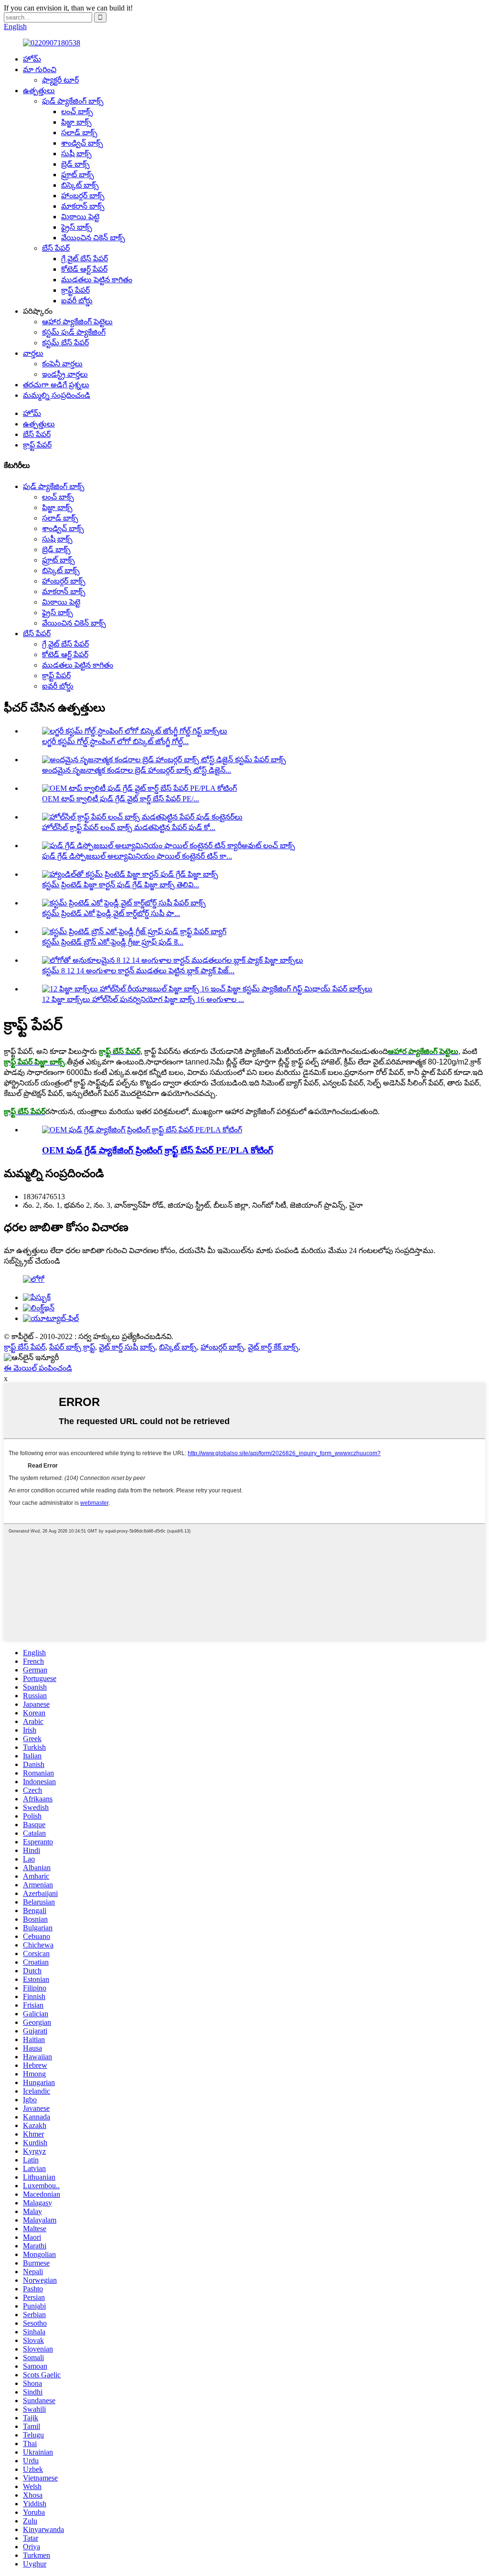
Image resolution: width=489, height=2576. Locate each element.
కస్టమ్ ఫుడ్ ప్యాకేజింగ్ (74, 332)
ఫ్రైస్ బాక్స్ (77, 227)
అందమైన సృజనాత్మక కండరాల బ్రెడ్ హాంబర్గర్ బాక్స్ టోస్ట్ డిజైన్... (137, 770)
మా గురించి (40, 69)
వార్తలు (33, 353)
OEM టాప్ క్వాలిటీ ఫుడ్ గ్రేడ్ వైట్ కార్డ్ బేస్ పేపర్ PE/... (121, 799)
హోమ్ (32, 59)
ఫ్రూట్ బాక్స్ (78, 175)
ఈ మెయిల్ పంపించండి (38, 1368)
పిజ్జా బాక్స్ (76, 122)
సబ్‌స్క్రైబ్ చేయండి (32, 1261)
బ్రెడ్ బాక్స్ (75, 164)
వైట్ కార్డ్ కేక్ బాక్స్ (273, 1347)
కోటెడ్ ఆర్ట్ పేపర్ (84, 269)
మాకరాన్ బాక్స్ (83, 206)
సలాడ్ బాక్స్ (79, 133)
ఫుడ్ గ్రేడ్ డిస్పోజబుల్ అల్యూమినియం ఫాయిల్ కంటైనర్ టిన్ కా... (137, 856)
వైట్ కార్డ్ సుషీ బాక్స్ (127, 1347)
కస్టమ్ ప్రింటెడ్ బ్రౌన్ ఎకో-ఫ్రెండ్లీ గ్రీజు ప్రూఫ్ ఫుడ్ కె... (113, 942)
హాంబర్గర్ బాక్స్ (83, 196)
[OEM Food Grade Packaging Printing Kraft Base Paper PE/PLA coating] (142, 1130)
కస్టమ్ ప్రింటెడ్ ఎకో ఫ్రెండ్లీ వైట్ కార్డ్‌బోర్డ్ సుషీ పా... (111, 913)
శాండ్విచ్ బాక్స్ (82, 143)
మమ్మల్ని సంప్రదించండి (57, 395)
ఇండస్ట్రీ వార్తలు (65, 374)
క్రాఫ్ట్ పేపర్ (75, 290)
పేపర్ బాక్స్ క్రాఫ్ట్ (72, 1347)
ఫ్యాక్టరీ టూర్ (60, 80)
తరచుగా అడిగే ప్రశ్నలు (56, 385)
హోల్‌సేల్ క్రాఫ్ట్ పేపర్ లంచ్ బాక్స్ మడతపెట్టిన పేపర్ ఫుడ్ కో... (129, 827)
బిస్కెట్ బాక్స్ (80, 185)
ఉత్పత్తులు (39, 90)
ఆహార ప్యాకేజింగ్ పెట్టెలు (77, 322)
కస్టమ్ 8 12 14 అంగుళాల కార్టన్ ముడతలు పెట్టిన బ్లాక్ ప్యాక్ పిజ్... (138, 971)
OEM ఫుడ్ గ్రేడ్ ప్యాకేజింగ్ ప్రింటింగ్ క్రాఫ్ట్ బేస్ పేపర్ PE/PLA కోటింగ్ (158, 1150)
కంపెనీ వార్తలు (62, 364)
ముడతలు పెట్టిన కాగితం (97, 280)
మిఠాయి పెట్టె (80, 217)
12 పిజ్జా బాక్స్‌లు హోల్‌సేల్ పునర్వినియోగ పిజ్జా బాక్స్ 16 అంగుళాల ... (143, 999)
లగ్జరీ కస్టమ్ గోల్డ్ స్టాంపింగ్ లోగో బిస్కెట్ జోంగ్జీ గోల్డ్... (115, 741)
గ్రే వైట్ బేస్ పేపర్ (85, 259)
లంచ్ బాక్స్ (77, 112)
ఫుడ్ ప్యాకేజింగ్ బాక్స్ (73, 101)
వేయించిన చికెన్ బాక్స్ (93, 238)
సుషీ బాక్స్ (76, 154)
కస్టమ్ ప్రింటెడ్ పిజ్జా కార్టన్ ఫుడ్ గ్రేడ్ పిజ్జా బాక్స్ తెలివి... (121, 885)
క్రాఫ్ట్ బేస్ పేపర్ (25, 1347)
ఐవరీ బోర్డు (77, 301)
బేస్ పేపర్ (56, 248)
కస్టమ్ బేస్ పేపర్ (65, 343)
